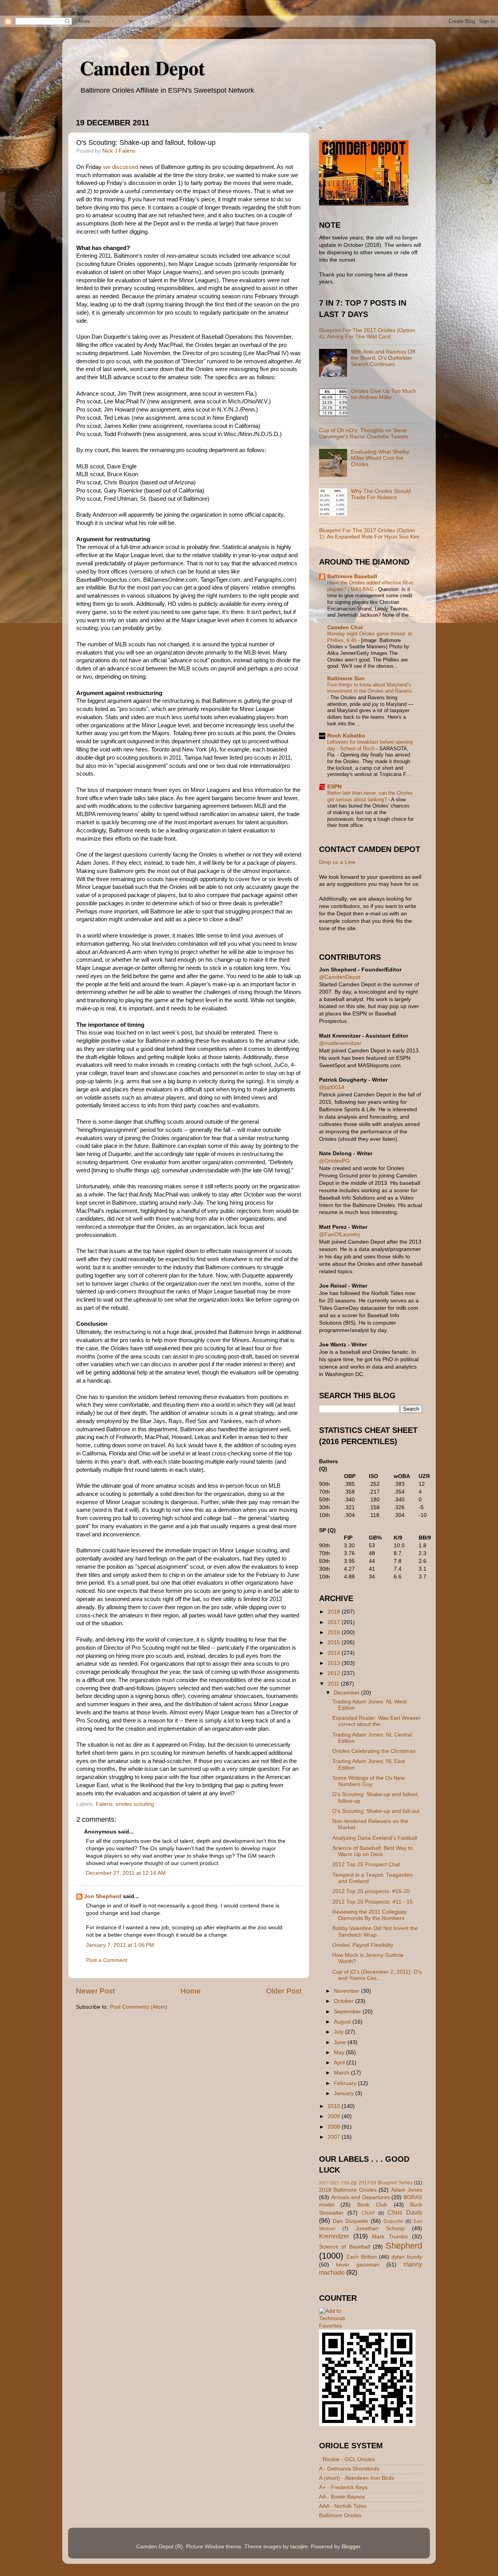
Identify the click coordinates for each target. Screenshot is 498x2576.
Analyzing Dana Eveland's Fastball (375, 1838)
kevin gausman (358, 2265)
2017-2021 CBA (334, 2183)
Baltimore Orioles (340, 2515)
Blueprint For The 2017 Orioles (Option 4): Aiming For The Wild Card (367, 333)
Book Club (372, 2205)
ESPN (334, 787)
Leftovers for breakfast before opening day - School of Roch (370, 745)
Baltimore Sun (346, 678)
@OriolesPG (334, 1161)
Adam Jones (407, 2190)
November (347, 1991)
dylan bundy (407, 2257)
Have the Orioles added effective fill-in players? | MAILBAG (370, 586)
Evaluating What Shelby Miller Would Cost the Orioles (380, 458)
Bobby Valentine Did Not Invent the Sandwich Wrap (375, 1931)
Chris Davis (405, 2212)
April (340, 2063)
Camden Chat (345, 627)
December (347, 1693)
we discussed (121, 167)
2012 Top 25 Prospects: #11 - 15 (373, 1902)
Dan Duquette (350, 2221)
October (345, 2001)
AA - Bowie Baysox (342, 2497)
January (345, 2093)
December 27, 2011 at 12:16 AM (126, 1873)
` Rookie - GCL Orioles (347, 2459)
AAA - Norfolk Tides (343, 2506)
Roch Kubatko (346, 736)
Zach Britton (362, 2257)
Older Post (284, 1991)
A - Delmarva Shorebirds (349, 2469)
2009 (335, 2116)
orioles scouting (135, 1804)
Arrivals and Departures (360, 2197)
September (348, 2012)
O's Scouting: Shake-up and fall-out (376, 1811)
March (342, 2073)
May (340, 2053)
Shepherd (404, 2246)
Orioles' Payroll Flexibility (363, 1945)
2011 (334, 1684)
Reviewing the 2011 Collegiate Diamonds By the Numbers (369, 1915)
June (341, 2042)
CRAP (368, 2213)
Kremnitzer (334, 2236)
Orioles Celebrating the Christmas (374, 1751)
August (343, 2022)
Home (191, 1991)
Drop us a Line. (338, 862)
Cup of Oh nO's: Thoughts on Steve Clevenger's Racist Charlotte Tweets (364, 434)
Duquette (393, 2221)
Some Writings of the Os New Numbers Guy (368, 1781)
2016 (335, 1632)
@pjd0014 (332, 1087)
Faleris (104, 1804)
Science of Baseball (345, 2247)
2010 (335, 2106)
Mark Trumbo (390, 2237)
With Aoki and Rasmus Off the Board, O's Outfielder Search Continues (383, 358)
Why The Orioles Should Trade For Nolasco (381, 494)
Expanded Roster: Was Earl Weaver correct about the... (376, 1721)
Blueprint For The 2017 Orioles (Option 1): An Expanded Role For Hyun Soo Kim (369, 534)
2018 (335, 1612)
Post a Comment (107, 1960)
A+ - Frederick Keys (343, 2487)
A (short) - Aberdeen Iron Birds (357, 2478)
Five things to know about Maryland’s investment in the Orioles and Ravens (370, 688)
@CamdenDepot (340, 977)
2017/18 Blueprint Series (386, 2183)
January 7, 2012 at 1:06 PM (120, 1945)
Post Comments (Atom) (139, 2007)
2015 (335, 1643)
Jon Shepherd (103, 1896)
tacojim (299, 2547)
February (346, 2083)
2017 (335, 1622)
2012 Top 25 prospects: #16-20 (371, 1891)
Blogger (351, 2547)
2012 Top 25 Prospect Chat (366, 1864)
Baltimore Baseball (352, 576)
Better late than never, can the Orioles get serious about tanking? (370, 796)
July (339, 2032)
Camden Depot (142, 68)
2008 (335, 2127)
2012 (335, 1673)
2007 (335, 2137)
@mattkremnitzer (340, 1043)
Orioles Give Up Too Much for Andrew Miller (383, 394)
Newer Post (95, 1991)
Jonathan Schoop (380, 2228)
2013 (335, 1663)
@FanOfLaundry (340, 1234)
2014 (335, 1653)
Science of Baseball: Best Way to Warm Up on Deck (373, 1851)
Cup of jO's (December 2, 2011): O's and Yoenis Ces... (377, 1975)
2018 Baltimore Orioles (348, 2190)
